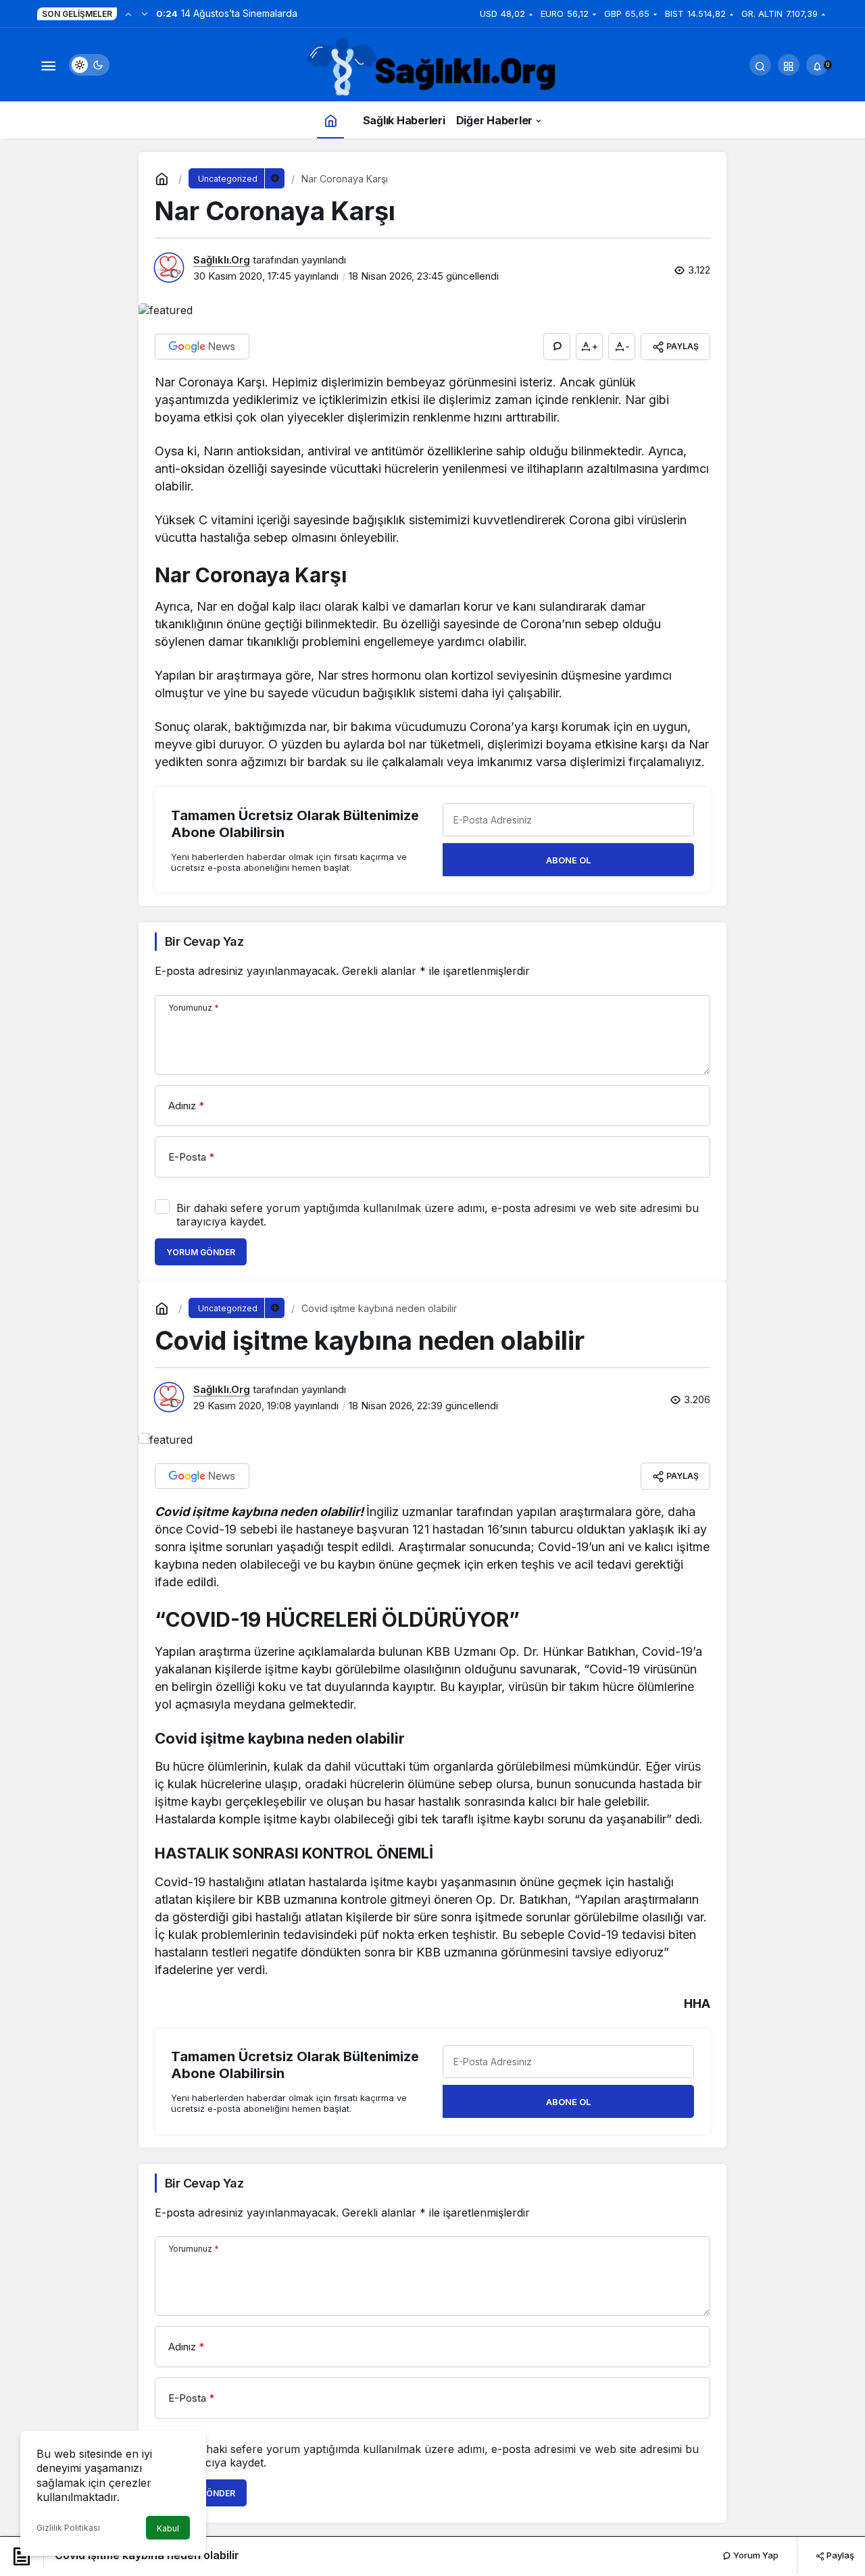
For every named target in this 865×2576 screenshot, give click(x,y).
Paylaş (839, 2555)
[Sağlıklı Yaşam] (432, 68)
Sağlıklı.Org (222, 260)
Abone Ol (568, 860)
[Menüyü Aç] (48, 65)
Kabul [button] (168, 2528)
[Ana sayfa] (330, 120)
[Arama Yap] (760, 65)
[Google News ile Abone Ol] (202, 347)
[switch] (89, 65)
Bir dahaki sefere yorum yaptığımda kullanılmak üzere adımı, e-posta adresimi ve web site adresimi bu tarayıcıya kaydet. (438, 1215)
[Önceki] (128, 14)
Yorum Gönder (201, 1252)
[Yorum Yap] (557, 347)
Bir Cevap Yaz (204, 941)
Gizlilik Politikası (68, 2528)
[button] (789, 65)
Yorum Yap (755, 2555)
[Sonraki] (145, 14)
